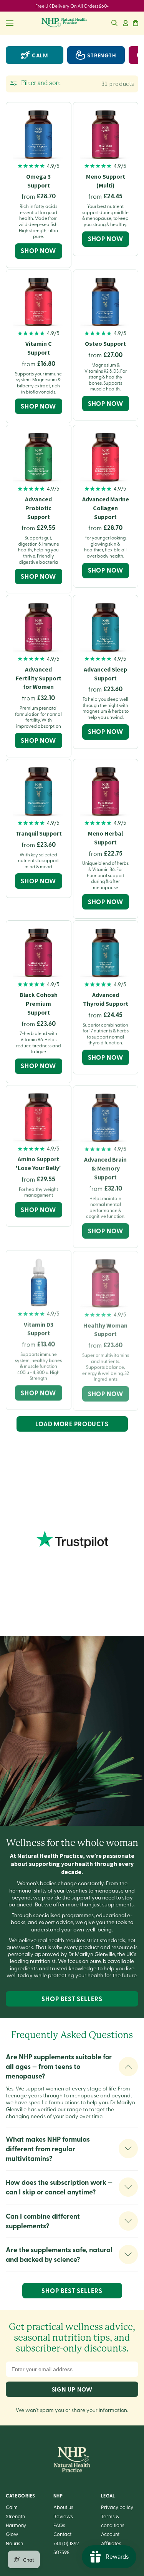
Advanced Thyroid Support (106, 999)
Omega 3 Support (38, 181)
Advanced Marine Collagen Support (106, 508)
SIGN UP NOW (72, 2389)
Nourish (14, 2543)
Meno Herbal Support (105, 838)
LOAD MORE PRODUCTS (72, 1424)
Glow (12, 2534)
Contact (62, 2534)
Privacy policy (117, 2507)
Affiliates (111, 2543)
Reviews (63, 2516)
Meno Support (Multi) (106, 181)
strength (102, 55)
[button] (114, 23)
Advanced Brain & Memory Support (105, 1168)
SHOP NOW (38, 250)
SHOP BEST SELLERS (72, 1999)
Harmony (16, 2525)
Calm (40, 55)
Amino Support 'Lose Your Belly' (38, 1163)
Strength (15, 2516)
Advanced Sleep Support (105, 674)
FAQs (59, 2525)
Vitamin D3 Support (39, 1328)
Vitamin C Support (39, 348)
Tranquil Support (39, 833)
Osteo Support (105, 344)
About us (63, 2507)
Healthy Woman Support (105, 1328)
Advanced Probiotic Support (38, 508)
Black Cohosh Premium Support (39, 1004)
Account (110, 2534)
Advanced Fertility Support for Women (39, 678)
